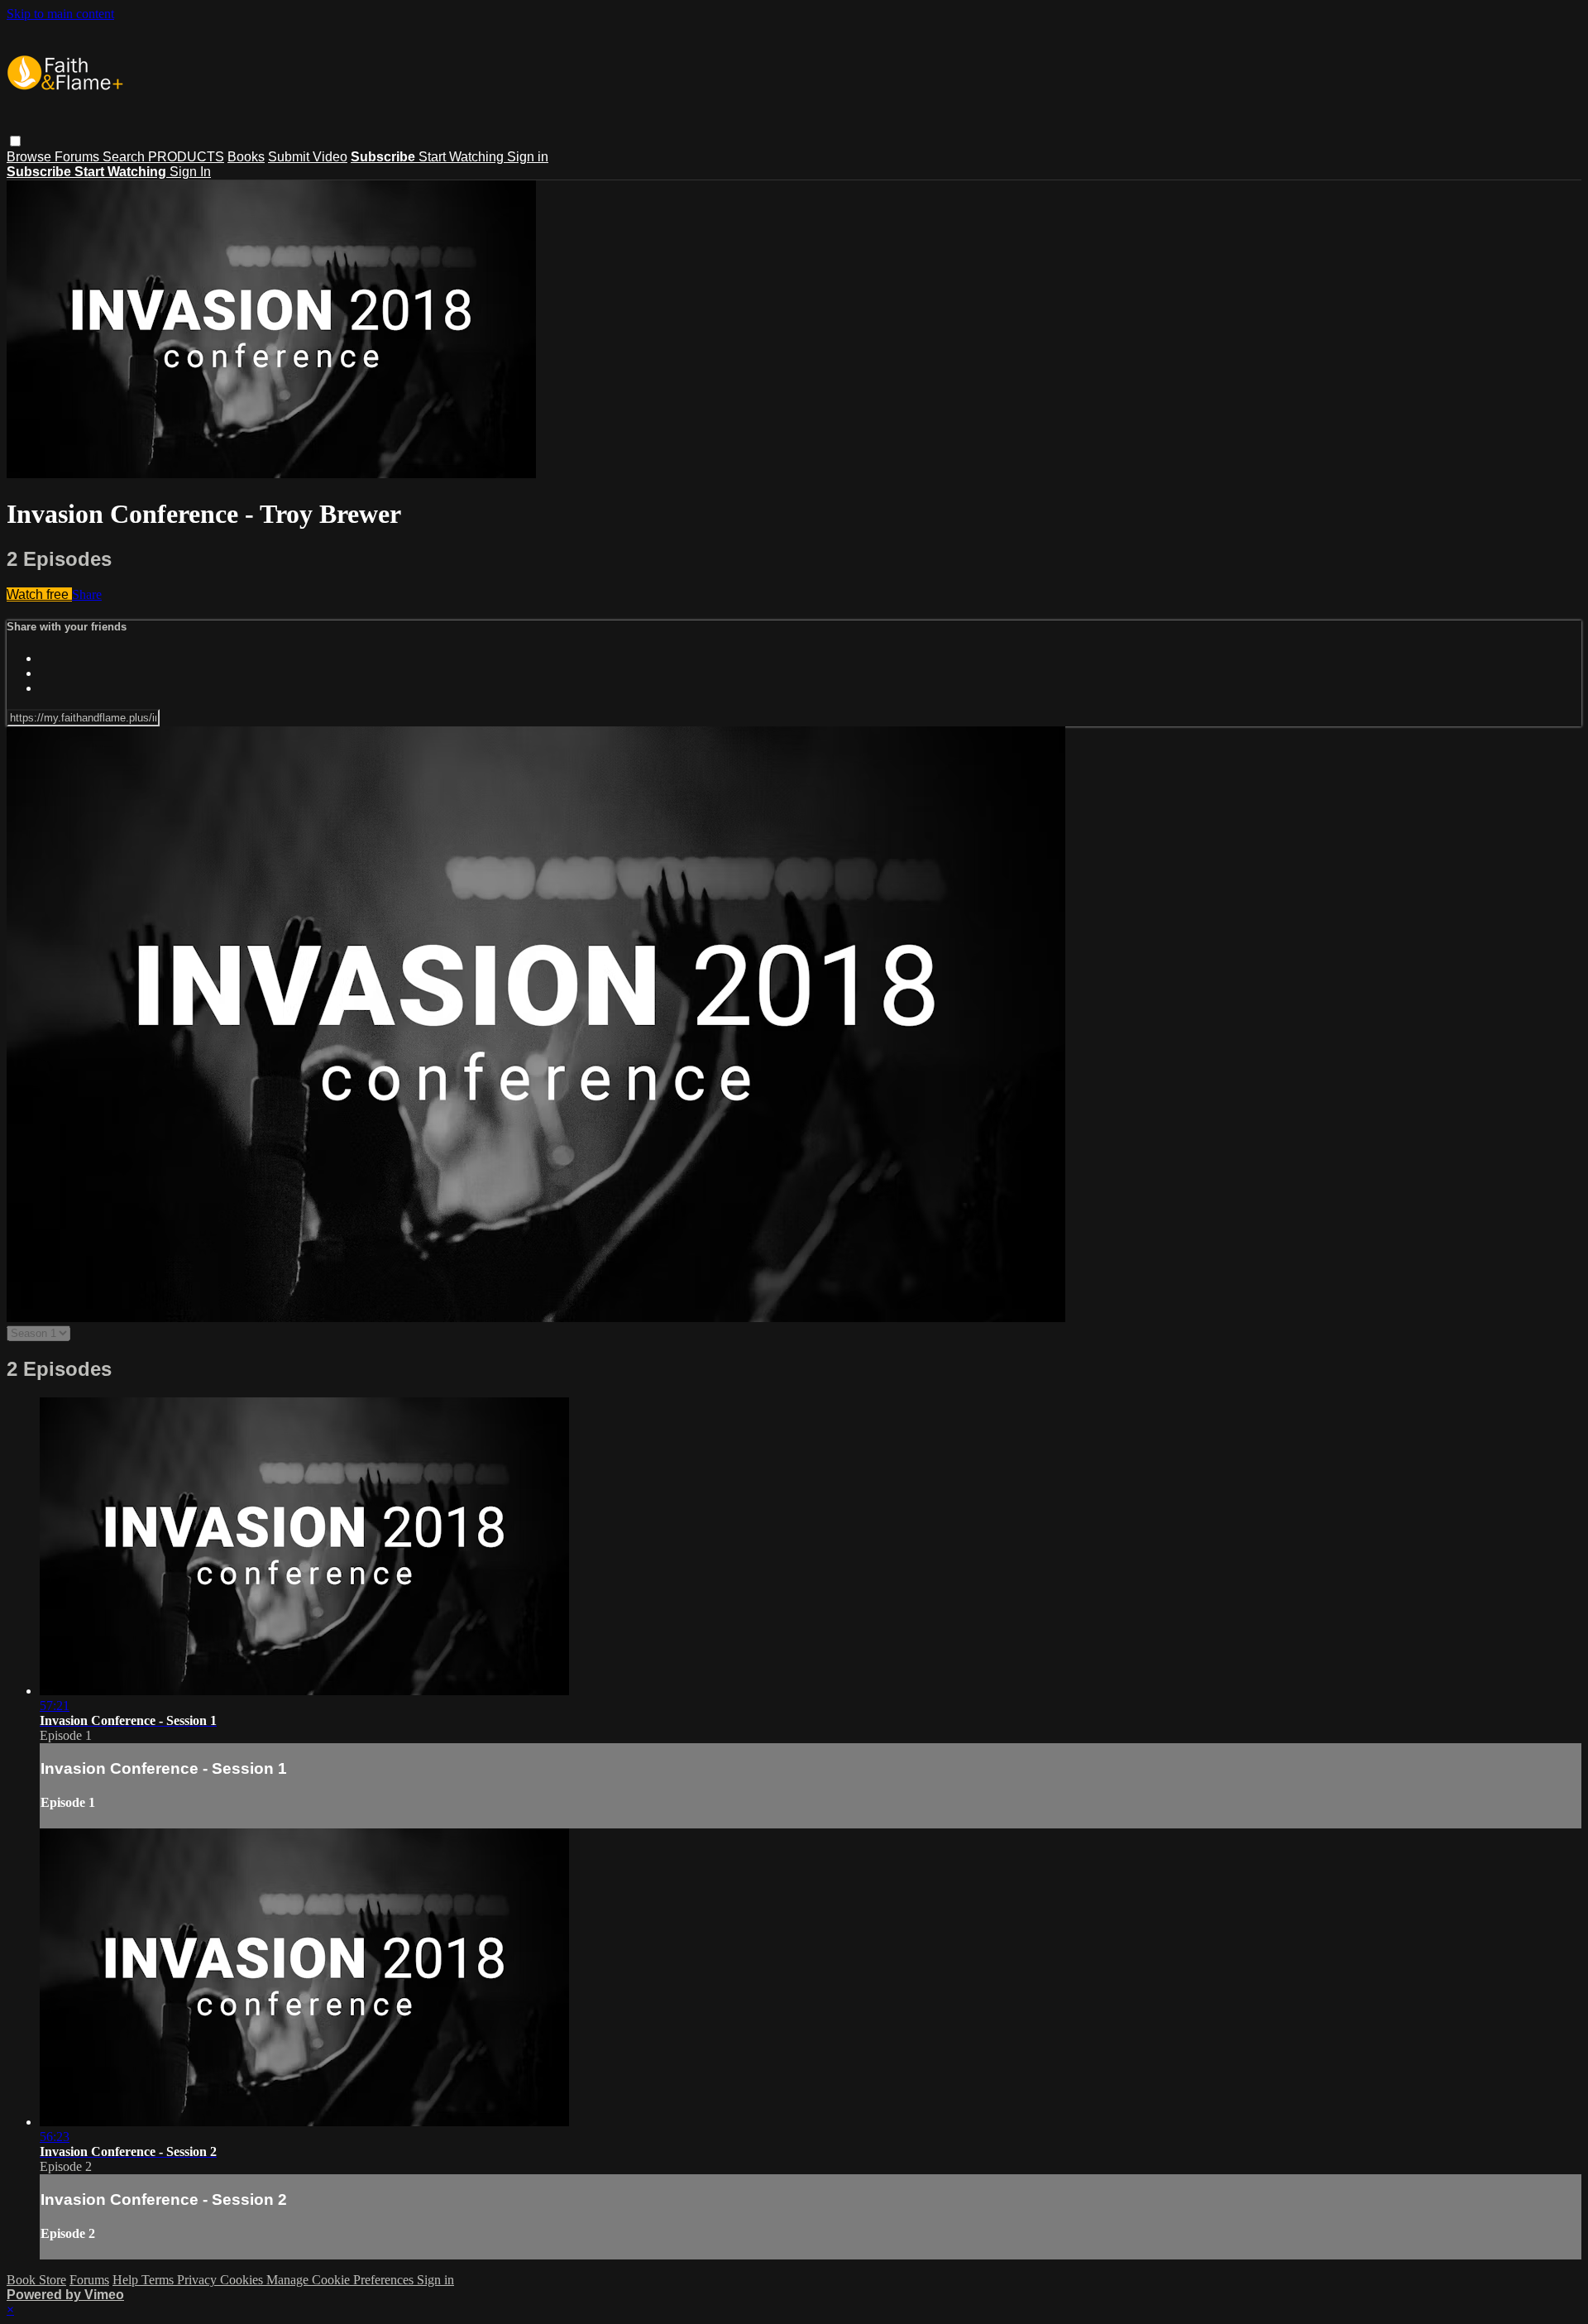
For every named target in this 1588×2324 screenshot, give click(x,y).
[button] (15, 141)
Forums (79, 157)
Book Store (36, 2280)
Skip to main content (60, 14)
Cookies (243, 2280)
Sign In (190, 172)
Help (127, 2280)
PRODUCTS (186, 157)
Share (87, 594)
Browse (31, 157)
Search (125, 157)
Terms (159, 2280)
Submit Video (308, 157)
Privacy (198, 2280)
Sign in (528, 157)
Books (246, 157)
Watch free (39, 594)
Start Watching (463, 157)
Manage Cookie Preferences (342, 2280)
